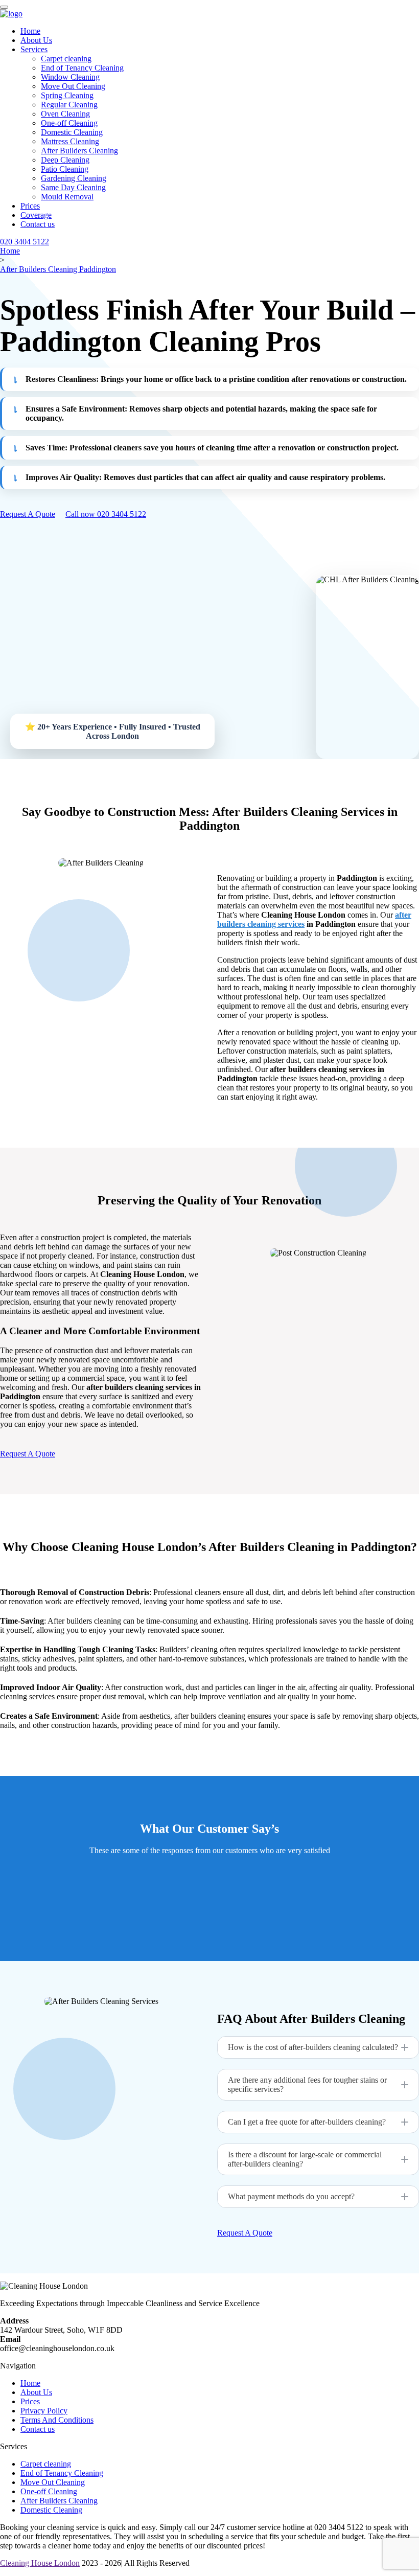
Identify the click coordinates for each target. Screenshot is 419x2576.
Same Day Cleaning (73, 187)
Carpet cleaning (66, 59)
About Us (36, 40)
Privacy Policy (44, 2411)
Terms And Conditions (57, 2420)
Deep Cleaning (65, 160)
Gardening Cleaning (74, 178)
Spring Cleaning (67, 95)
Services (34, 49)
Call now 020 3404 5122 (106, 514)
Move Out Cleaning (73, 86)
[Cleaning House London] (11, 14)
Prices (30, 206)
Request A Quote (28, 514)
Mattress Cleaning (70, 141)
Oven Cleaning (65, 114)
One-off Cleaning (69, 123)
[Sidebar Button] (4, 7)
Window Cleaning (70, 77)
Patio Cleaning (65, 169)
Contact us (38, 224)
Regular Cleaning (69, 105)
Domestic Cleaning (72, 132)
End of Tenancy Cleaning (82, 68)
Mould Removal (67, 197)
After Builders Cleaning (79, 151)
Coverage (36, 215)
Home (30, 31)
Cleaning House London (40, 2563)
